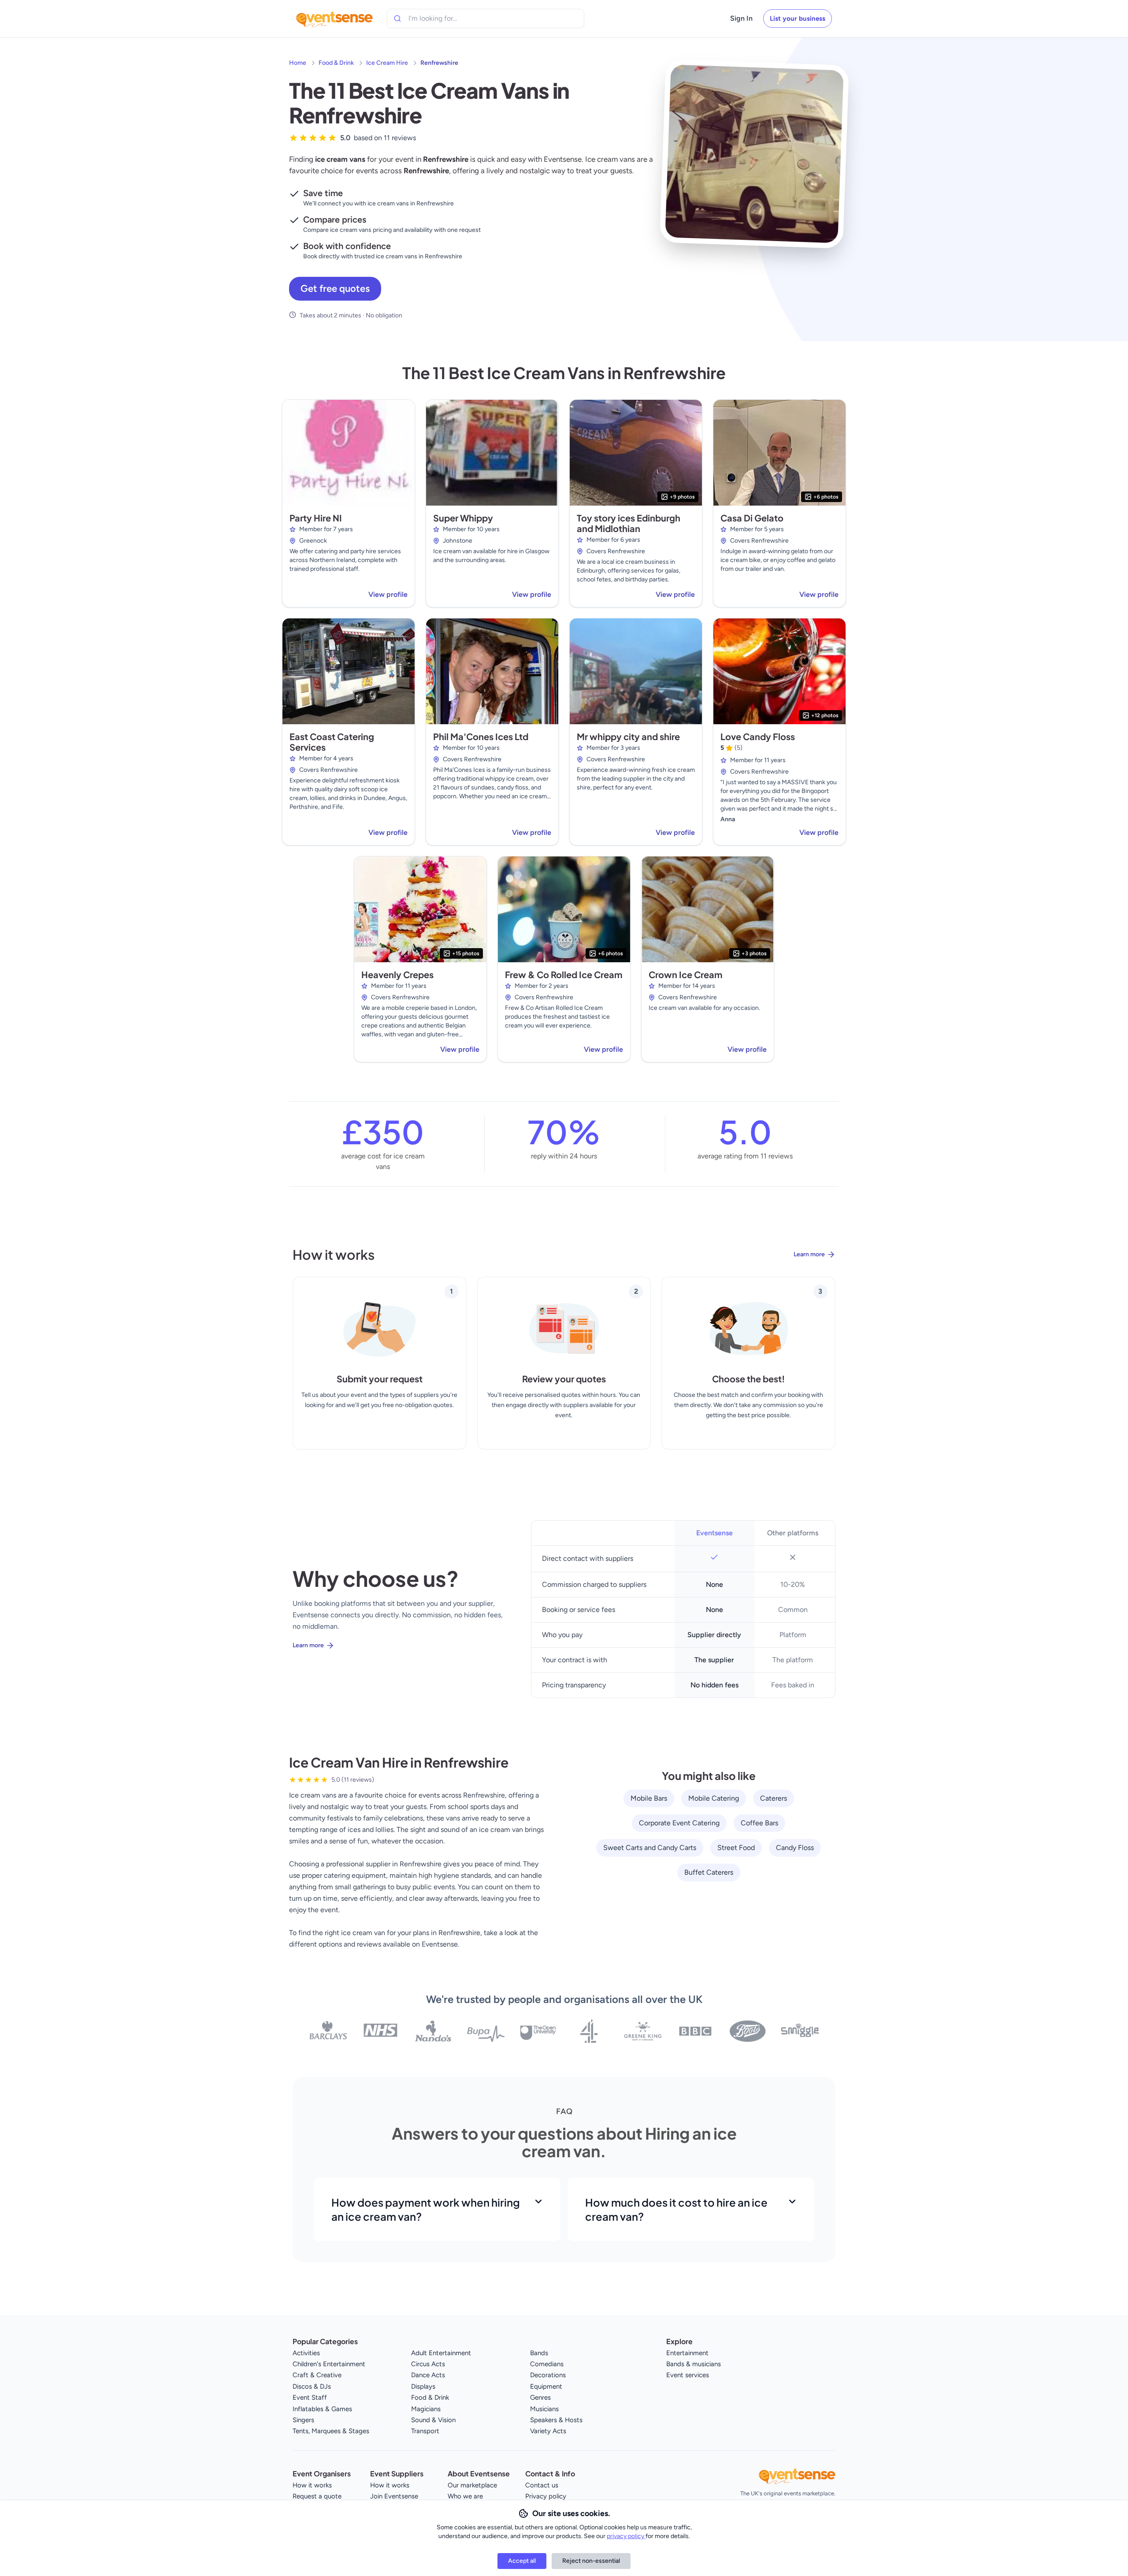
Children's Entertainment (329, 2364)
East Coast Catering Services (332, 742)
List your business (798, 19)
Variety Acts (548, 2431)
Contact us (542, 2485)
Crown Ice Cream (685, 974)
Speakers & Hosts (556, 2420)
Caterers (774, 1798)
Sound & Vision (433, 2420)
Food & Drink (336, 63)
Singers (303, 2420)
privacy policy (626, 2536)
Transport (425, 2431)
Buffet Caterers (709, 1872)
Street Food (736, 1848)
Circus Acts (428, 2364)
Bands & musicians (694, 2364)
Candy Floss (795, 1848)
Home (298, 63)
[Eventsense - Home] (334, 19)
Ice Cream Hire (387, 63)
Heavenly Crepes (397, 974)
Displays (423, 2386)
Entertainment (687, 2353)
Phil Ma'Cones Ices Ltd (481, 736)
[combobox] (449, 19)
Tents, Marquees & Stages (331, 2431)
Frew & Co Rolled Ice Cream (564, 974)
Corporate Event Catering (679, 1823)
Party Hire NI (316, 518)
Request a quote (317, 2496)
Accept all (522, 2561)
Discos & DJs (312, 2386)
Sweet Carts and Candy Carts (650, 1848)
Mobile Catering (714, 1798)
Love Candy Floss (758, 736)
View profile (388, 594)
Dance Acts (428, 2375)
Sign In (741, 18)
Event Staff (310, 2397)
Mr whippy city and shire (628, 736)
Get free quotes (335, 288)
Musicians (544, 2409)
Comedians (547, 2364)
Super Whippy (463, 518)
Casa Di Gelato (752, 518)
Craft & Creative (317, 2375)
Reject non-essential (591, 2561)
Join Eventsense (394, 2496)
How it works (312, 2485)
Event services (688, 2375)
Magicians (426, 2409)
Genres (540, 2397)
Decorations (548, 2375)
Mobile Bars (649, 1798)
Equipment (546, 2386)
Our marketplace (472, 2485)
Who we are (465, 2496)
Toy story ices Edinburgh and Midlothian (629, 523)
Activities (306, 2353)
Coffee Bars (759, 1823)
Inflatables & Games (322, 2409)
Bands (539, 2353)
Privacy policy (546, 2496)
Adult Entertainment (441, 2353)
